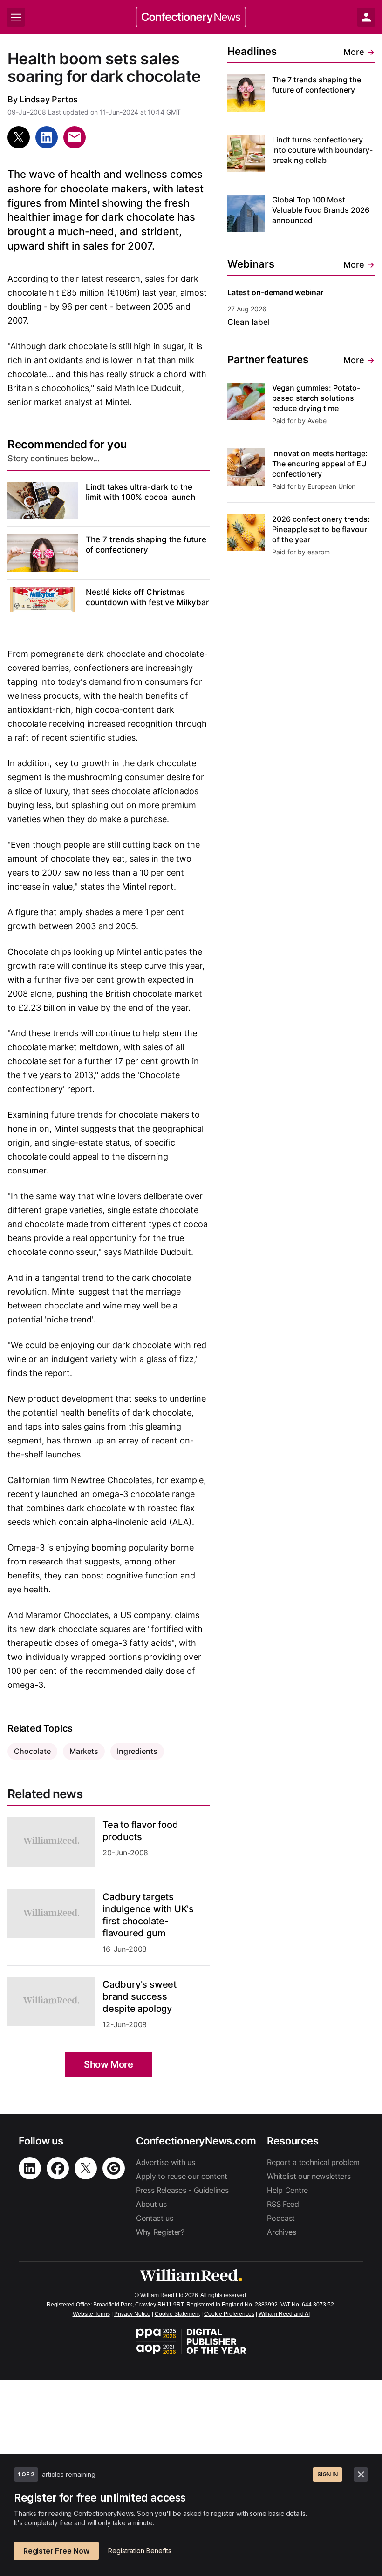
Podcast (281, 2218)
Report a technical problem (313, 2162)
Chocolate (32, 1751)
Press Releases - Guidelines (182, 2190)
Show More (108, 2064)
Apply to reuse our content (182, 2176)
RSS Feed (283, 2204)
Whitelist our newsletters (309, 2176)
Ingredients (137, 1751)
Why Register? (160, 2232)
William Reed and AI (284, 2314)
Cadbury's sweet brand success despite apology (140, 1996)
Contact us (155, 2218)
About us (151, 2204)
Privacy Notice (132, 2314)
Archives (281, 2232)
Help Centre (287, 2190)
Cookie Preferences (229, 2314)
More (359, 52)
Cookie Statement (177, 2314)
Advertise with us (166, 2162)
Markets (84, 1751)
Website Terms (91, 2314)
